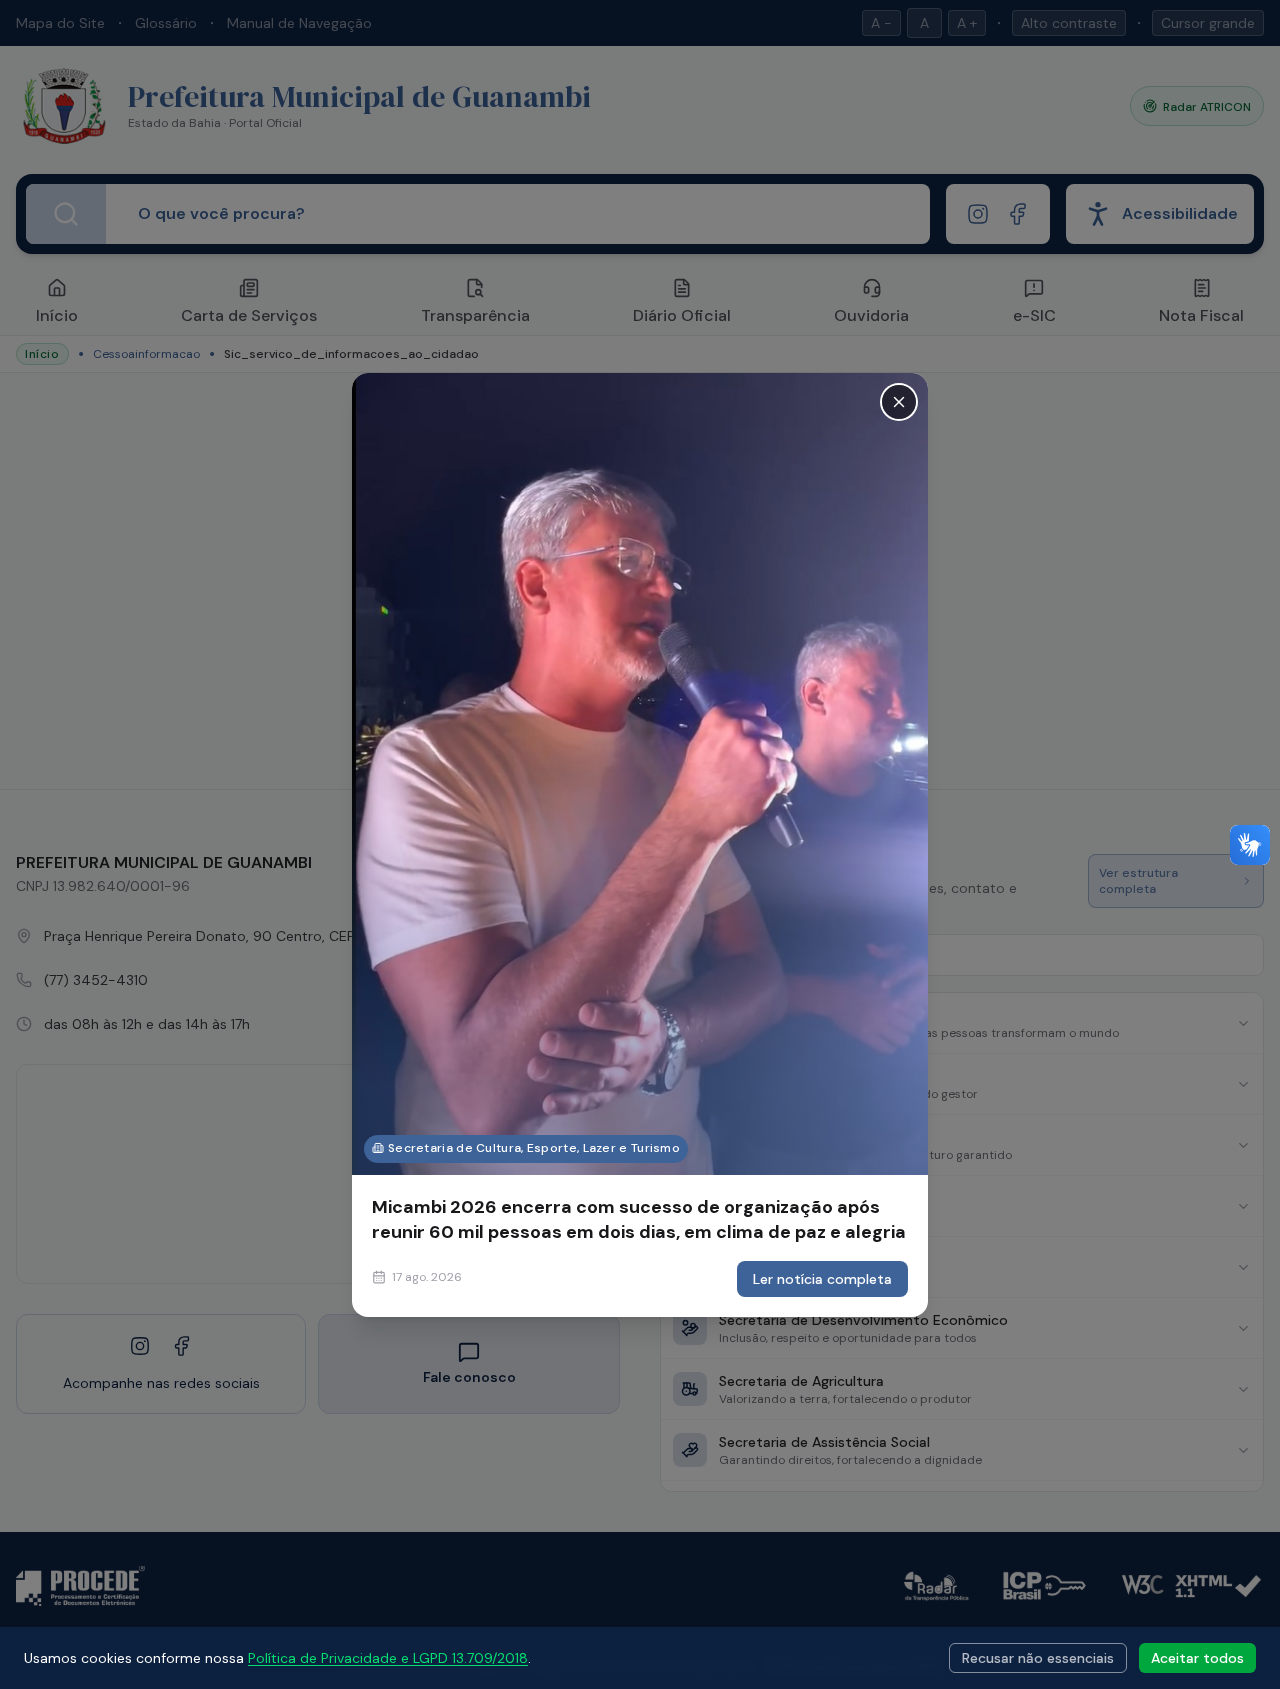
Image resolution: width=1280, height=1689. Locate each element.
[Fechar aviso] (899, 401)
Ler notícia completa (822, 1279)
